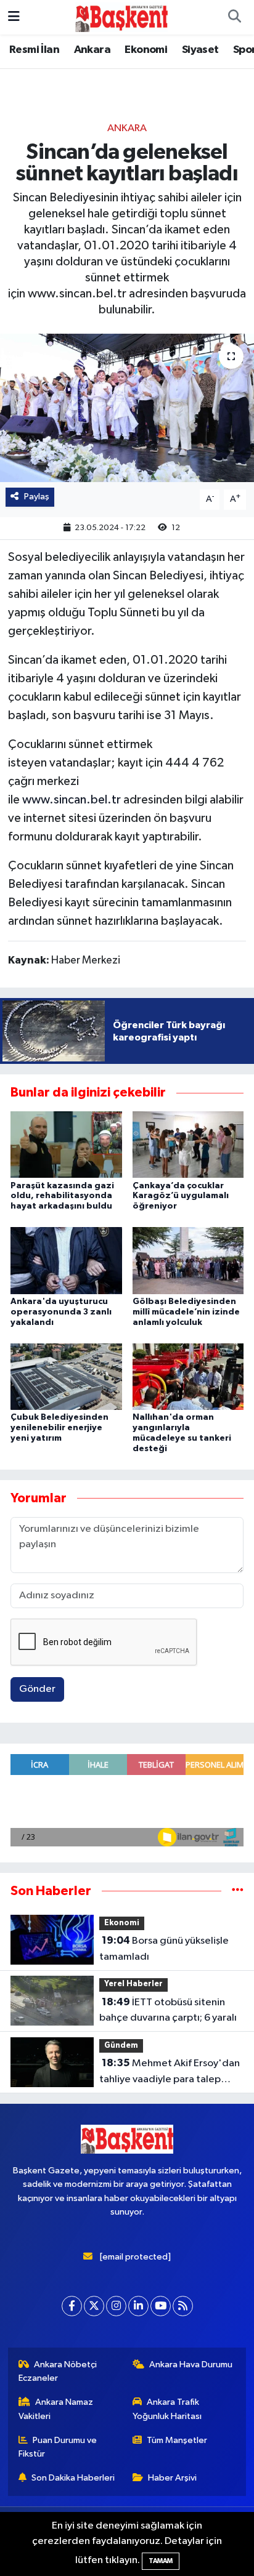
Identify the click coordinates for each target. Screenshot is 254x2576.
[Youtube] (161, 2306)
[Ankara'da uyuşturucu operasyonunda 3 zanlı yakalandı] (66, 1261)
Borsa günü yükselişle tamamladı (164, 1949)
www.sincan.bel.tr (72, 800)
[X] (94, 2306)
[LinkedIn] (138, 2306)
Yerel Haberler (133, 1984)
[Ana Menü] (14, 17)
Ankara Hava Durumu (191, 2365)
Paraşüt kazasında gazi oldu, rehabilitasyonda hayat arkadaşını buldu (62, 1196)
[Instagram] (116, 2306)
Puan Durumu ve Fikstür (58, 2447)
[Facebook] (72, 2306)
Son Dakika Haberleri (73, 2478)
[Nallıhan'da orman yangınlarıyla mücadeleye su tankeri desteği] (188, 1376)
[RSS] (183, 2306)
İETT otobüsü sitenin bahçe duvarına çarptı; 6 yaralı (168, 2010)
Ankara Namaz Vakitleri (56, 2409)
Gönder (37, 1689)
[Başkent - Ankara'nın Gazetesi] (121, 17)
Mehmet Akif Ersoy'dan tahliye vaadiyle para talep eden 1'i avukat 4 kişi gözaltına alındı (170, 2072)
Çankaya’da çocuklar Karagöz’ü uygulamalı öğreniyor (181, 1196)
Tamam (161, 2561)
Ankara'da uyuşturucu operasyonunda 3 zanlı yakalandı (61, 1312)
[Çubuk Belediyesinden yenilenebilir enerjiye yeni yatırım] (66, 1376)
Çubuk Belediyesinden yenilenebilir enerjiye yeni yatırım (59, 1428)
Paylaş (37, 497)
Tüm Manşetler (177, 2440)
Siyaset (200, 50)
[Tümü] (238, 1891)
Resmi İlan (34, 50)
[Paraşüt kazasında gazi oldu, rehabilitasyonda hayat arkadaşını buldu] (66, 1144)
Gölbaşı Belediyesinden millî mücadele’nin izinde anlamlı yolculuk (186, 1312)
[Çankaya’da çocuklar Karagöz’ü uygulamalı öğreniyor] (188, 1144)
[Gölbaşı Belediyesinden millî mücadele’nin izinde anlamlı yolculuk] (188, 1261)
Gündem (121, 2046)
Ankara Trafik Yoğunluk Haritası (167, 2409)
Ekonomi (146, 50)
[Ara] (234, 17)
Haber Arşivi (172, 2478)
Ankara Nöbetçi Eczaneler (58, 2371)
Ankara (92, 50)
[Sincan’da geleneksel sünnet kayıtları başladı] (127, 408)
